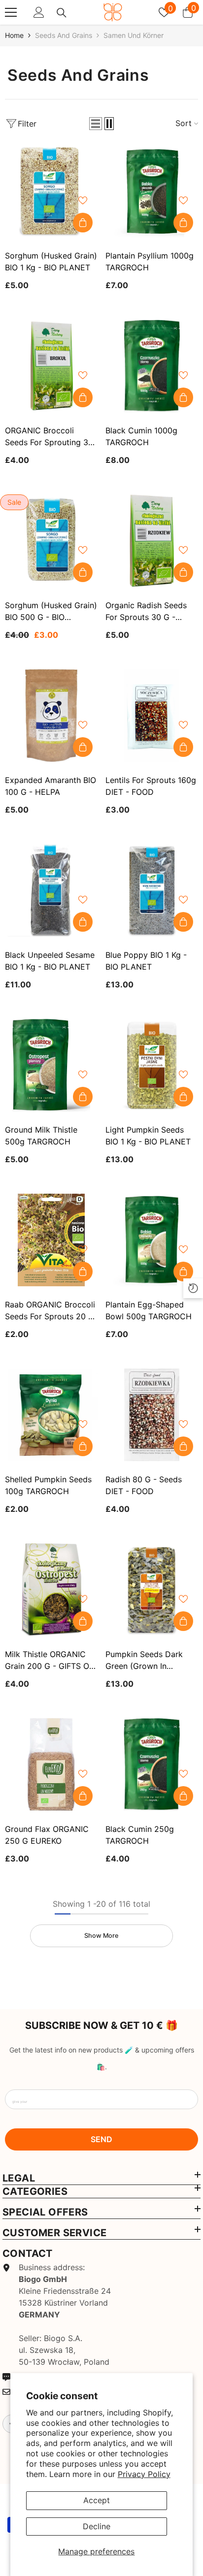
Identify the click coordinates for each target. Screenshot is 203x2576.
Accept (97, 2500)
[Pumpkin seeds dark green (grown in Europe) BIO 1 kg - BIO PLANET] (152, 1590)
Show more (101, 1936)
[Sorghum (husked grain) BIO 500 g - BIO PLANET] (51, 541)
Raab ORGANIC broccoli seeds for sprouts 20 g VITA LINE (50, 1311)
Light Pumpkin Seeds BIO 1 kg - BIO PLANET (148, 1136)
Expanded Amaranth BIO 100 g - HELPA (51, 786)
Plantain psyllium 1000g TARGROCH (150, 261)
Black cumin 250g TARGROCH (140, 1835)
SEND (101, 2139)
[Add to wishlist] (83, 200)
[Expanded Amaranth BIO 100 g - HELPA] (51, 716)
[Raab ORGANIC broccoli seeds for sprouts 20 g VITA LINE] (51, 1240)
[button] (96, 124)
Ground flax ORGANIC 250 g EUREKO (47, 1835)
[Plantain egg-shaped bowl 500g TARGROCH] (152, 1240)
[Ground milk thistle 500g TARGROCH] (51, 1065)
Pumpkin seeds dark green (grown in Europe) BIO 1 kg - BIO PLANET (147, 1661)
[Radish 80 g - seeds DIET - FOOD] (152, 1415)
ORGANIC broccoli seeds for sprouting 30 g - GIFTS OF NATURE (49, 437)
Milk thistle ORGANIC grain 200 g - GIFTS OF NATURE (49, 1661)
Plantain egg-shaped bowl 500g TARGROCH (149, 1310)
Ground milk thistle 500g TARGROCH (41, 1136)
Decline (97, 2526)
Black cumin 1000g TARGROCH (141, 436)
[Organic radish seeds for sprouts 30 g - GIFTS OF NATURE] (152, 541)
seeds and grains (64, 35)
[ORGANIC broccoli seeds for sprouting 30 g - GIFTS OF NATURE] (51, 366)
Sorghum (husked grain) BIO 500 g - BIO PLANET (51, 612)
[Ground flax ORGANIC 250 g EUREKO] (51, 1764)
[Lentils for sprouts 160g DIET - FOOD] (152, 716)
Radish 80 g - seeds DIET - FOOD (144, 1485)
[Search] (62, 13)
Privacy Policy (144, 2474)
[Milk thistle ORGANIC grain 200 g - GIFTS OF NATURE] (51, 1590)
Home (14, 35)
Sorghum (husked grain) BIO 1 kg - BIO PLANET (51, 261)
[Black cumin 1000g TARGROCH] (152, 366)
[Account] (39, 12)
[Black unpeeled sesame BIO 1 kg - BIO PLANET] (51, 890)
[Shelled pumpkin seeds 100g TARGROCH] (51, 1415)
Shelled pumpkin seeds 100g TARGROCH (48, 1485)
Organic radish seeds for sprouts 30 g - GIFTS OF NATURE (146, 612)
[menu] (11, 12)
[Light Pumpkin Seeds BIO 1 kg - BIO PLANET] (152, 1065)
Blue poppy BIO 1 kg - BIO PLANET (146, 961)
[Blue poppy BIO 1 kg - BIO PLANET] (152, 890)
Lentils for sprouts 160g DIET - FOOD (151, 786)
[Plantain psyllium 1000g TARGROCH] (152, 191)
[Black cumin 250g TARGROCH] (152, 1764)
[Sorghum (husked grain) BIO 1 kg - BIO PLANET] (51, 191)
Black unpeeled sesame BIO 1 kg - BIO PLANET (50, 961)
